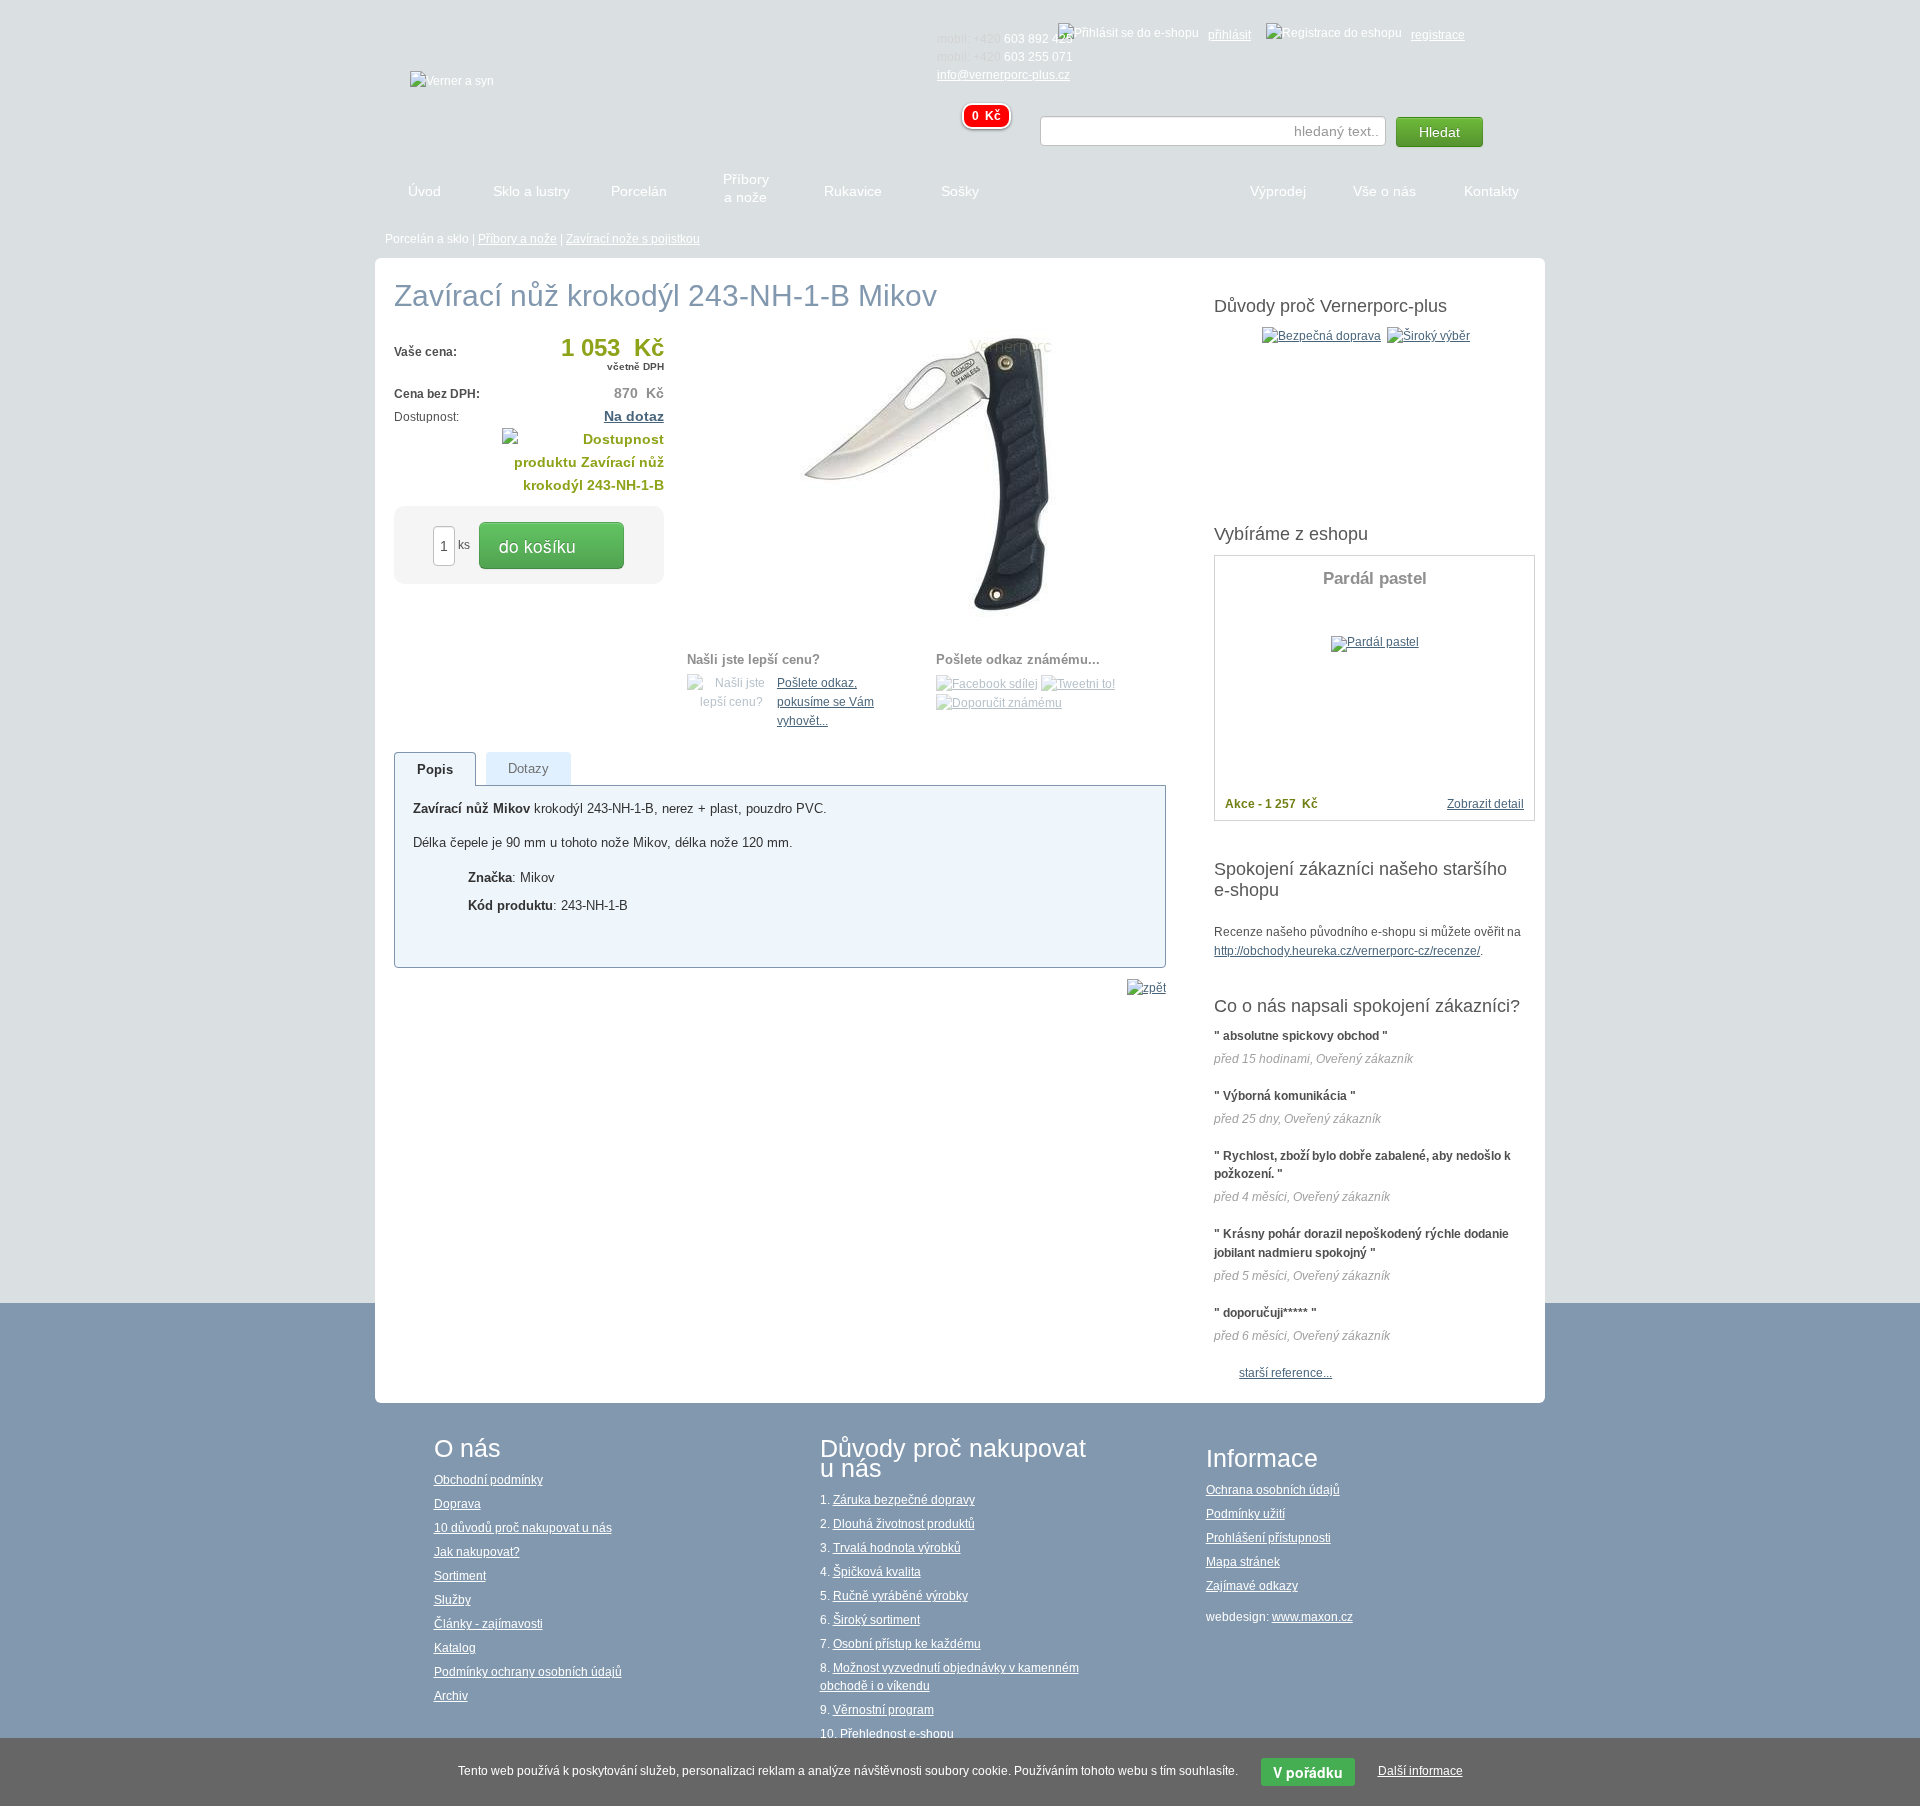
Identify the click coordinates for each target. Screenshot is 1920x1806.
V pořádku (1308, 1772)
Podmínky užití (1245, 1514)
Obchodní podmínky (488, 1480)
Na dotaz (634, 416)
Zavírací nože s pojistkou (633, 239)
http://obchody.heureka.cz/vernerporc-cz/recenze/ (1347, 951)
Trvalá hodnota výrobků (897, 1548)
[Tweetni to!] (1078, 683)
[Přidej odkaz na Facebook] (987, 683)
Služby (452, 1600)
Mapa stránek (1243, 1562)
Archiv (451, 1696)
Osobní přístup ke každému (907, 1644)
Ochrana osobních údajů (1273, 1490)
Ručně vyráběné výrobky (900, 1596)
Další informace (1420, 1771)
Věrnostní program (883, 1710)
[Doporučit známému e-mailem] (999, 703)
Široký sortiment (876, 1620)
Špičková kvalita (877, 1572)
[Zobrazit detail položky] (1375, 643)
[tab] (435, 769)
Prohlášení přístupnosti (1268, 1538)
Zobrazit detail (1485, 804)
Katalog (455, 1648)
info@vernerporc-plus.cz (1003, 75)
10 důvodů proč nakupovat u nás (523, 1528)
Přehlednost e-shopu (897, 1734)
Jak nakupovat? (477, 1552)
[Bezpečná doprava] (1321, 335)
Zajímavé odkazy (1252, 1586)
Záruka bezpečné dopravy (904, 1500)
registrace (1438, 35)
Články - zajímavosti (488, 1624)
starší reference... (1285, 1373)
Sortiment (460, 1576)
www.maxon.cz (1312, 1617)
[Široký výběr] (1428, 335)
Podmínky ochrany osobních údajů (528, 1672)
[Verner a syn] (452, 80)
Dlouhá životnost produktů (904, 1524)
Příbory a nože (517, 239)
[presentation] (435, 769)
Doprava (457, 1504)
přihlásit (1229, 35)
